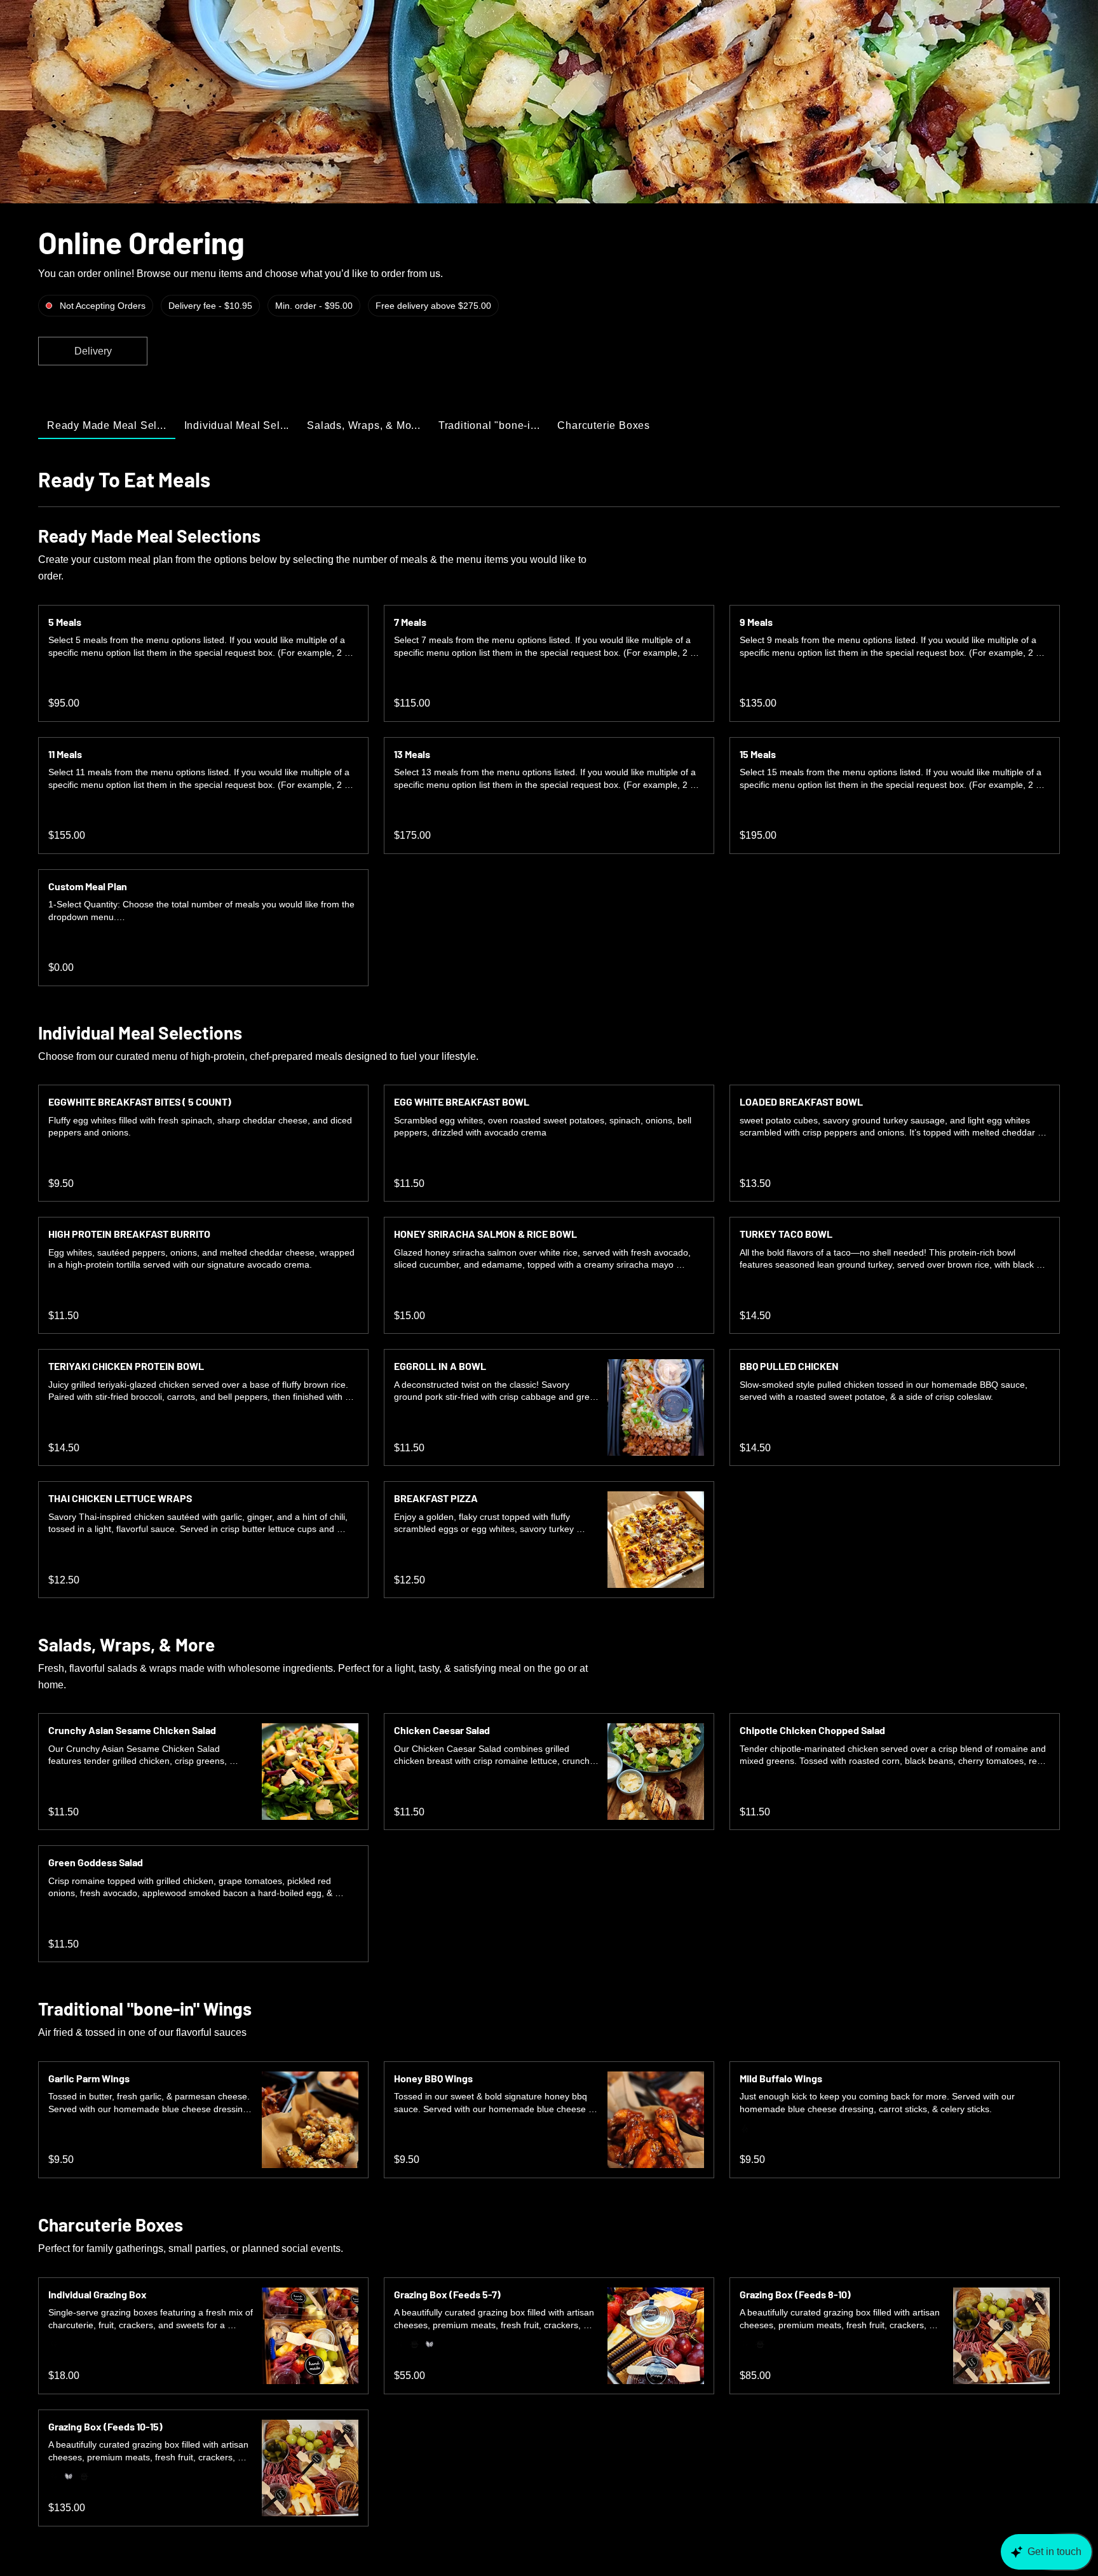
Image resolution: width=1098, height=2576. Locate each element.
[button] (93, 351)
